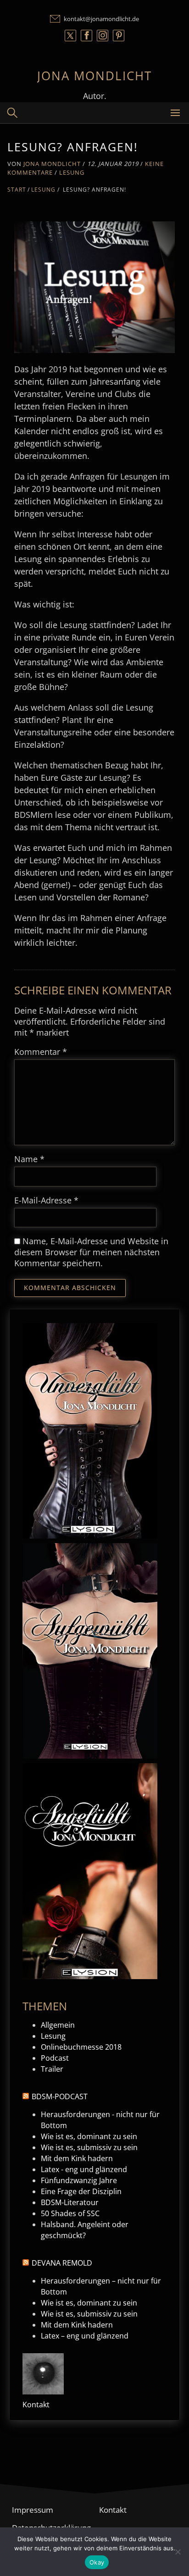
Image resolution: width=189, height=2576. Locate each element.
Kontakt (36, 2405)
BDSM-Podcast (60, 2096)
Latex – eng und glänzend (85, 2336)
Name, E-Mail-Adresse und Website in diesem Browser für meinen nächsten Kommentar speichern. (91, 1252)
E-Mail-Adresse (46, 1200)
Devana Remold (62, 2263)
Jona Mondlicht (94, 76)
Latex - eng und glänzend (84, 2169)
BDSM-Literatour (70, 2202)
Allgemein (58, 2025)
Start (17, 190)
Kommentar (41, 1052)
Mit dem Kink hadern (77, 2158)
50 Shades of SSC (70, 2213)
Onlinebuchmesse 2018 (81, 2047)
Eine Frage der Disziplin (81, 2191)
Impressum (33, 2510)
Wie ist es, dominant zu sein (89, 2136)
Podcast (55, 2058)
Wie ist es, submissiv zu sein (89, 2147)
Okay (97, 2562)
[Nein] (178, 2552)
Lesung (72, 172)
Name (29, 1159)
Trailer (52, 2069)
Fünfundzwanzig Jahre (79, 2180)
